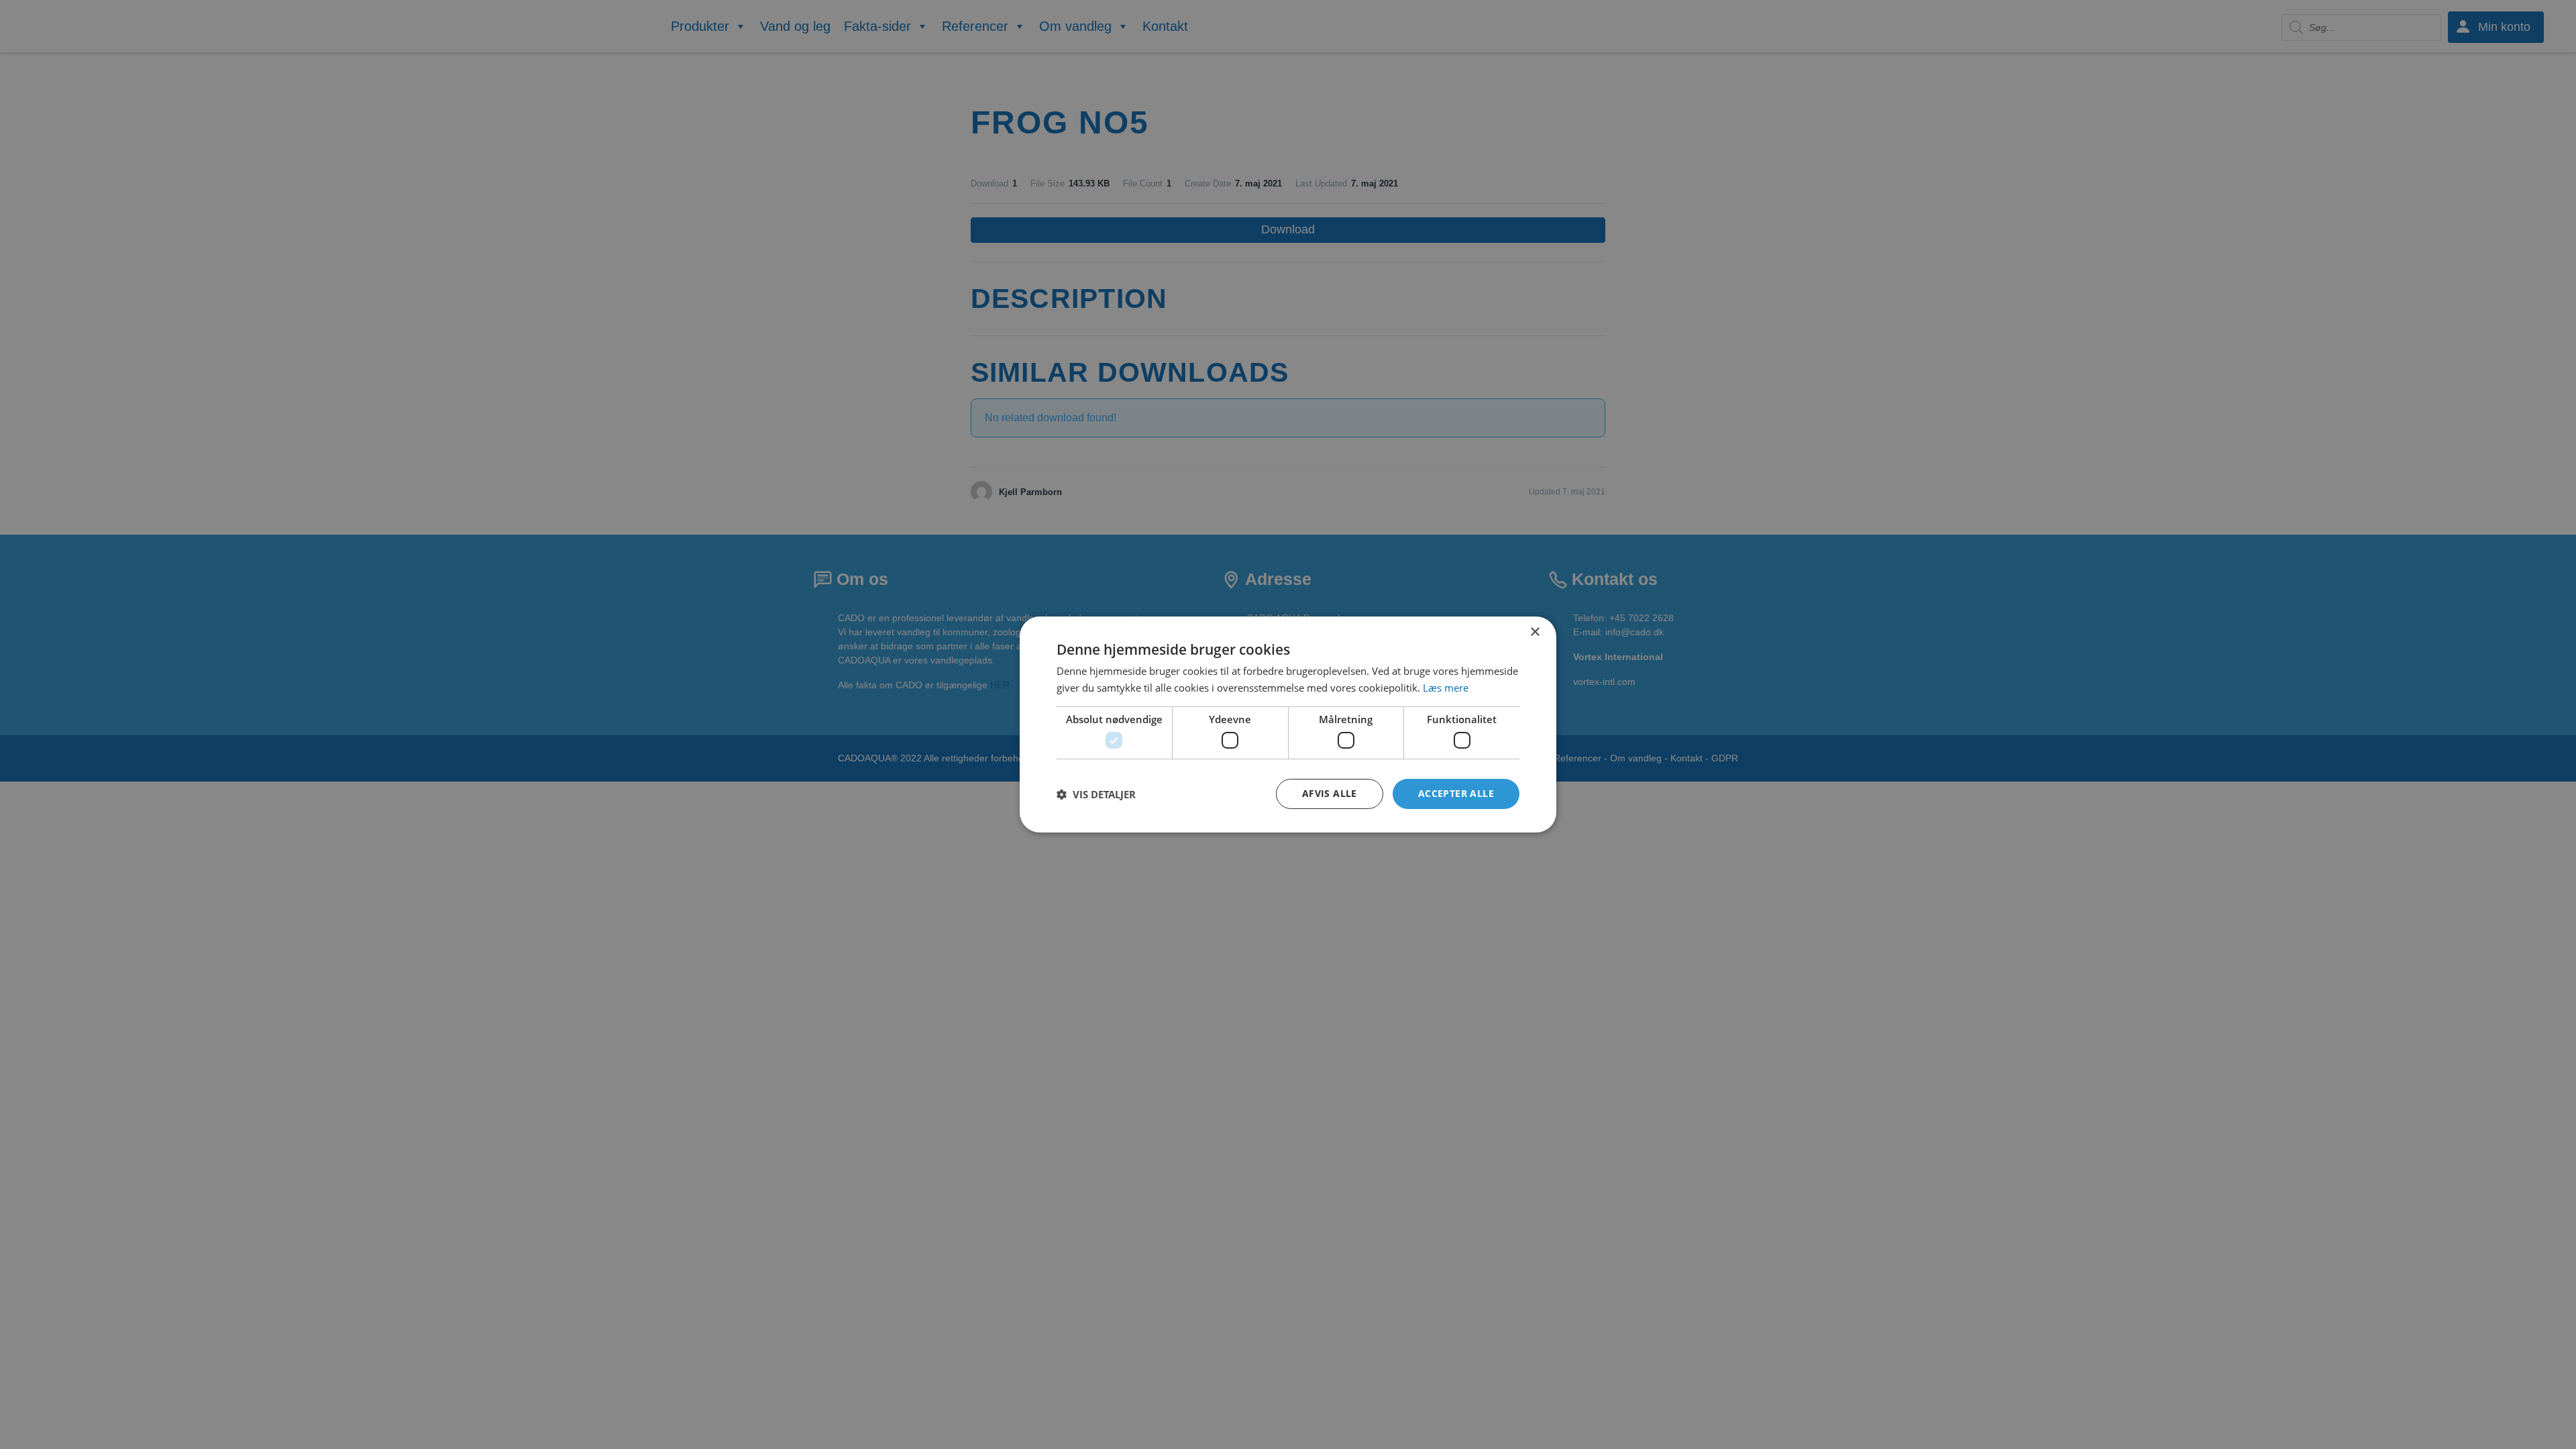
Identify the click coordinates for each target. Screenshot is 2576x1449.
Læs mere (1446, 688)
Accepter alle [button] (1456, 793)
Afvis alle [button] (1330, 793)
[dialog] (1288, 724)
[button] (1096, 794)
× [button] (1535, 632)
